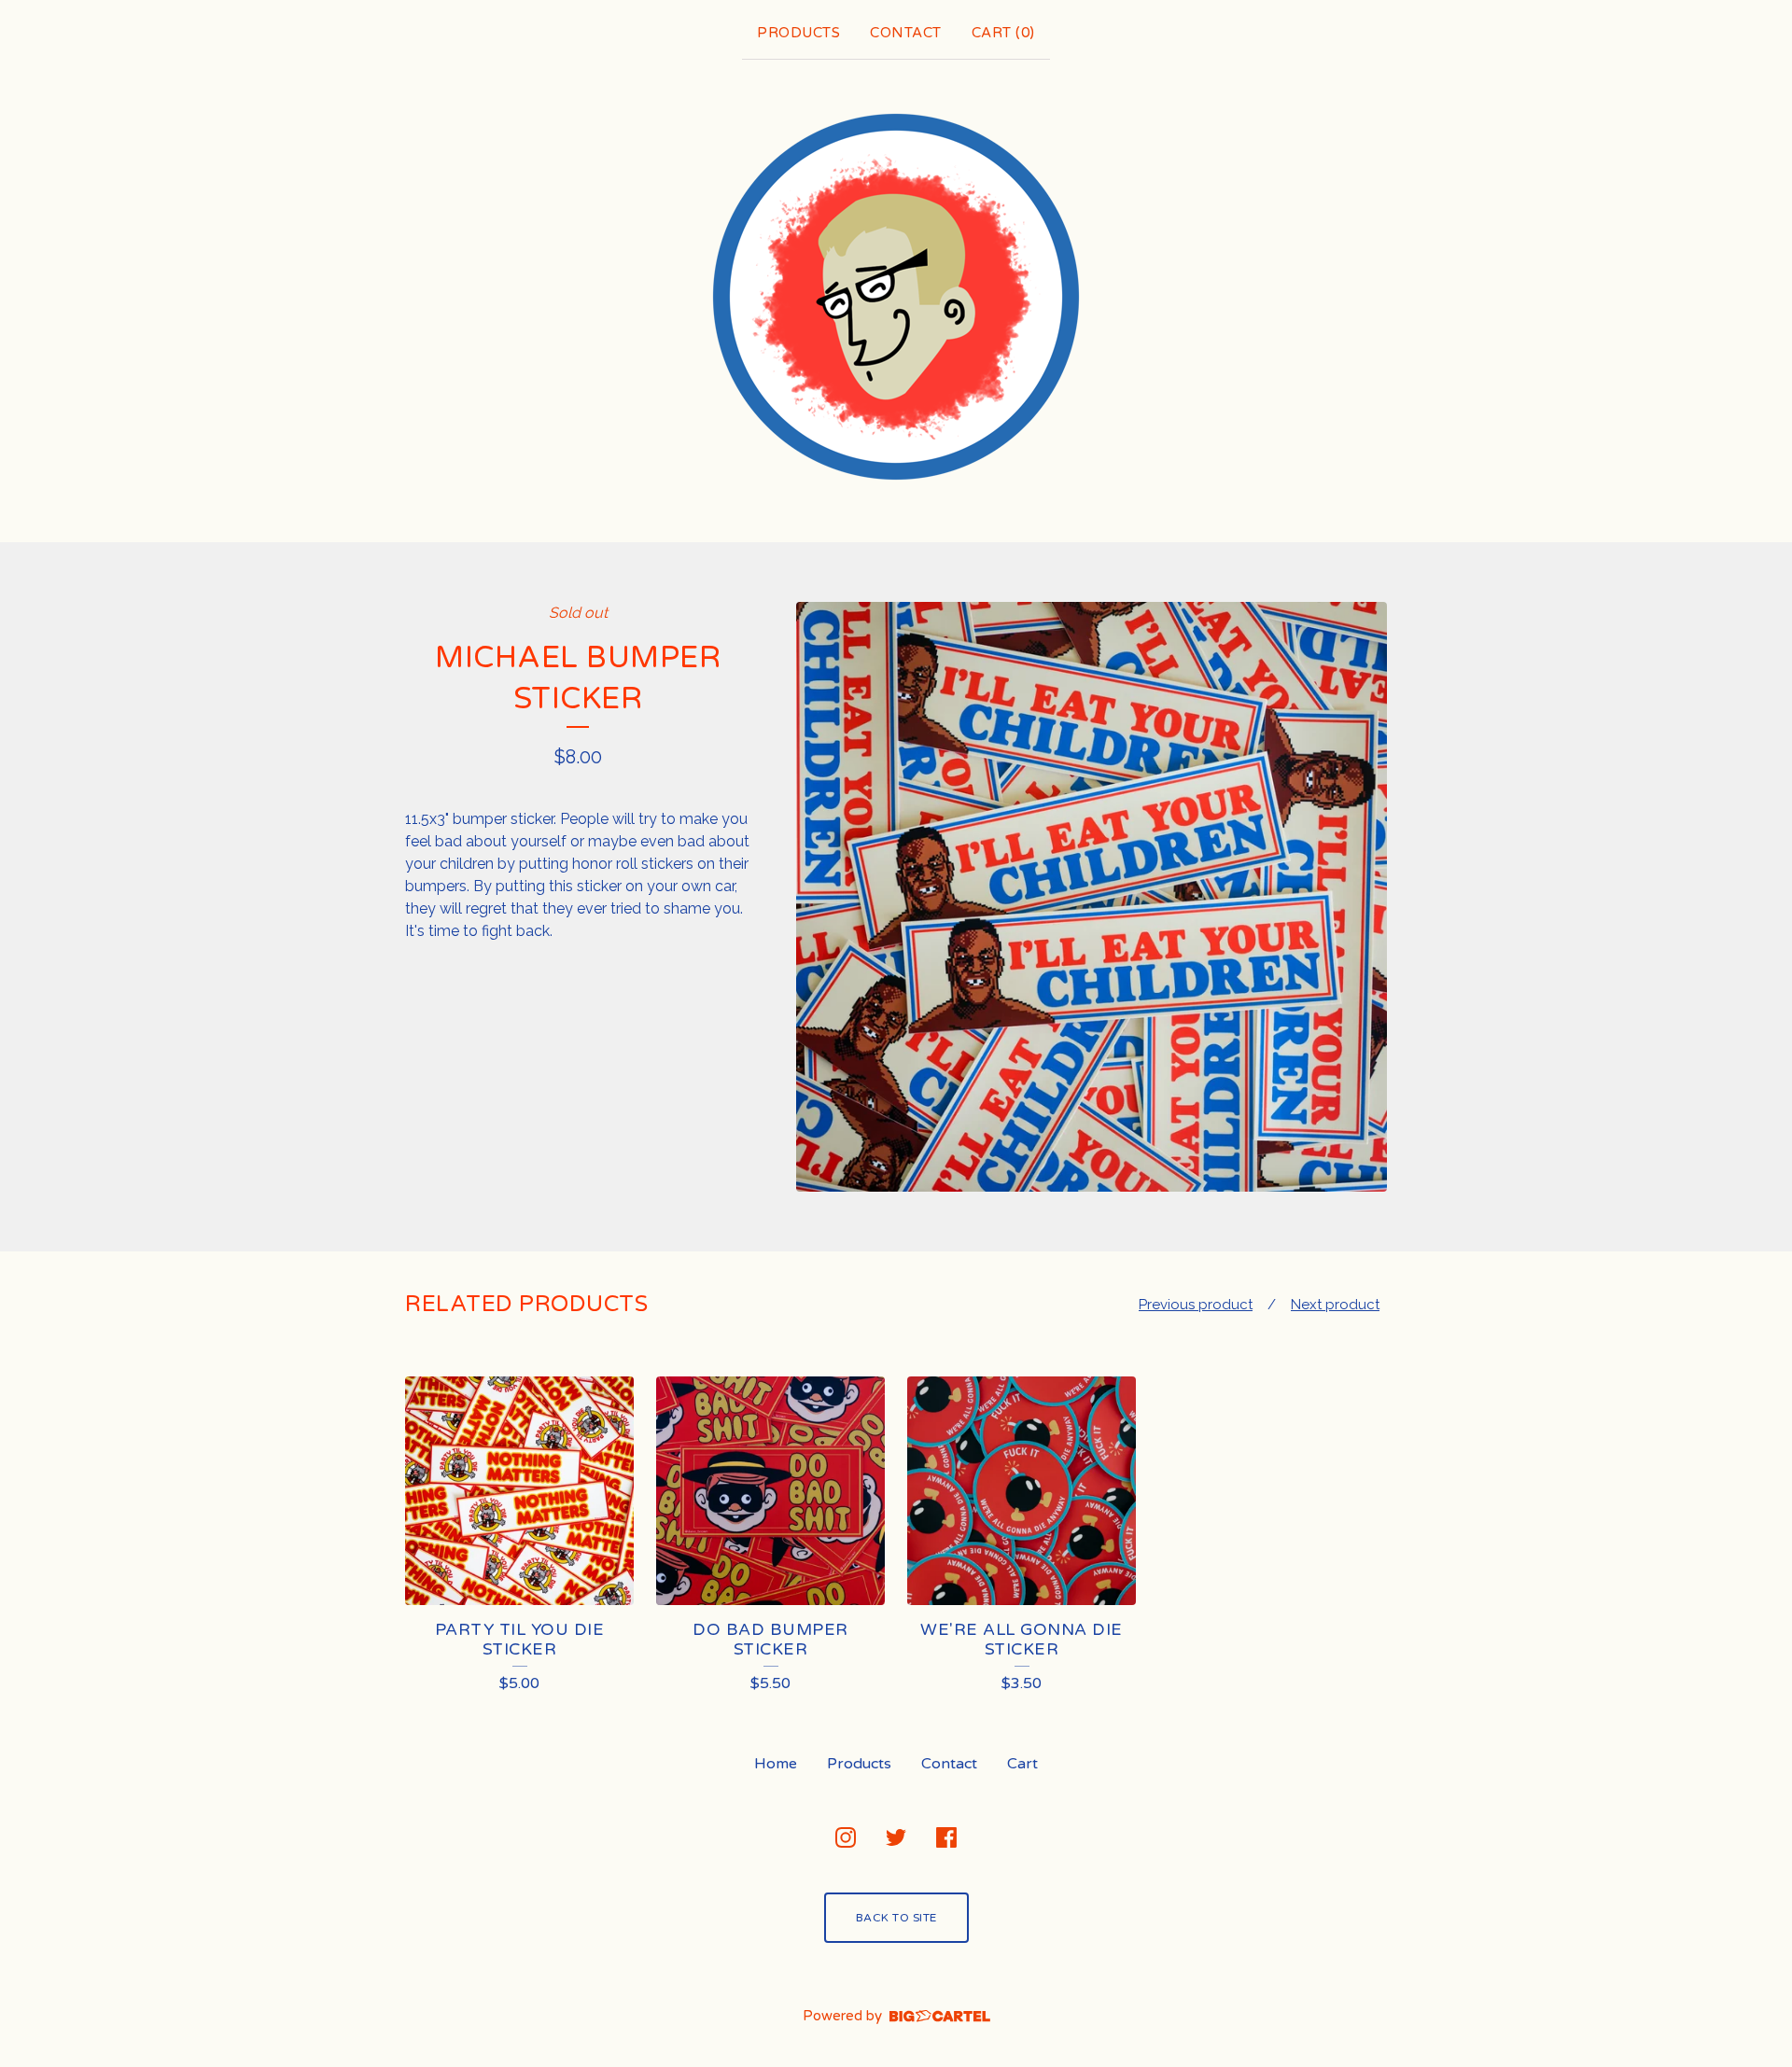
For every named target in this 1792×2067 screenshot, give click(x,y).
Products (798, 33)
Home (776, 1764)
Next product (1335, 1305)
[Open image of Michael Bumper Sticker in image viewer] (1092, 897)
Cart (1022, 1764)
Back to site (896, 1918)
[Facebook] (946, 1837)
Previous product (1196, 1305)
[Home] (896, 297)
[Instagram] (846, 1837)
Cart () (1003, 33)
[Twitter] (896, 1837)
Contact (906, 33)
